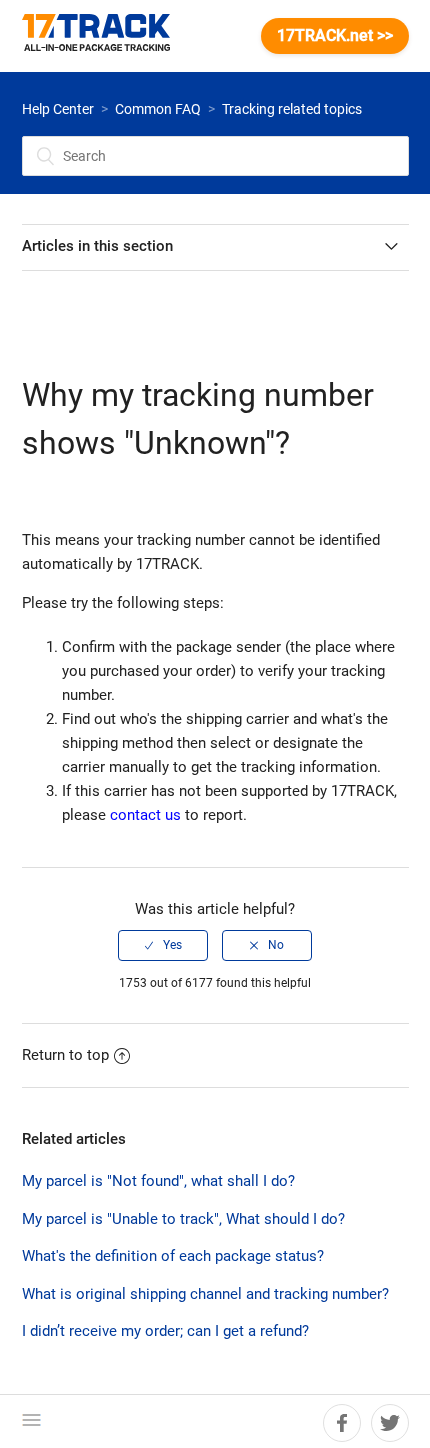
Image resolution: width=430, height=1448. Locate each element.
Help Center (58, 109)
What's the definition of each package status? (173, 1256)
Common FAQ (158, 109)
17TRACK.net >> (335, 35)
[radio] (163, 945)
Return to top (65, 1055)
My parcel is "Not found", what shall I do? (158, 1181)
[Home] (106, 36)
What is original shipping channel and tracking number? (205, 1294)
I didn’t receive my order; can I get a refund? (165, 1331)
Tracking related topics (292, 109)
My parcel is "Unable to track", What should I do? (183, 1219)
